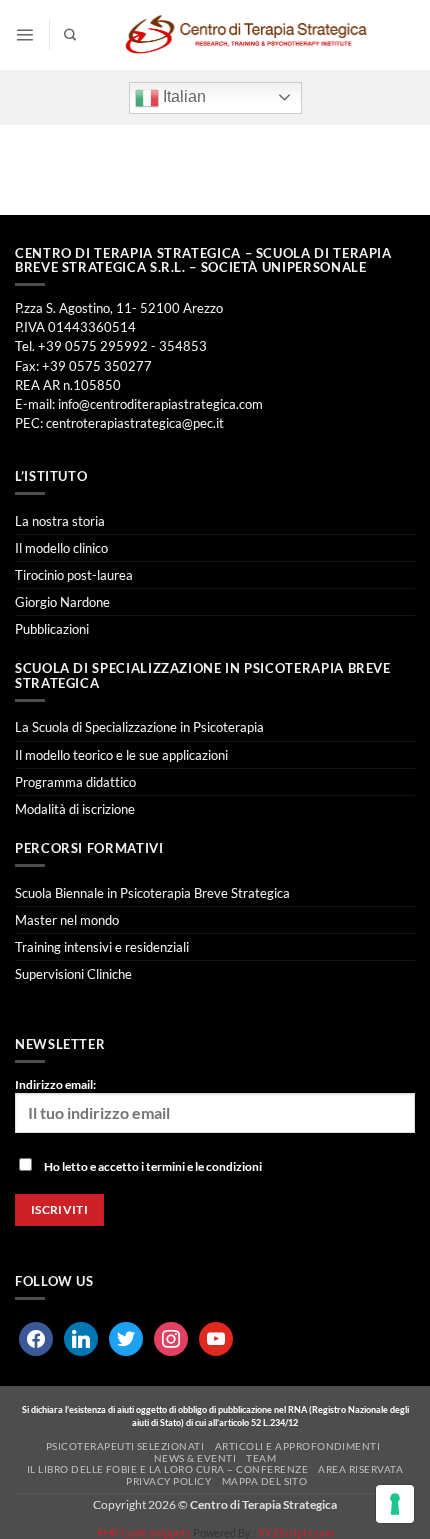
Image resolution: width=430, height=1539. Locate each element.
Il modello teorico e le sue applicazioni (121, 755)
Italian (182, 96)
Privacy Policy (168, 1481)
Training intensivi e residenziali (102, 947)
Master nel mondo (67, 920)
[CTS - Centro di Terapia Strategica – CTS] (246, 34)
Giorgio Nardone (62, 602)
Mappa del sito (265, 1481)
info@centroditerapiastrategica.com (160, 404)
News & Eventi (195, 1458)
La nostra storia (60, 521)
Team (261, 1458)
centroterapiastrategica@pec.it (135, 423)
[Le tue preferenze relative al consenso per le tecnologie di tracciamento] (395, 1504)
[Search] (70, 35)
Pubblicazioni (52, 629)
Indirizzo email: (55, 1084)
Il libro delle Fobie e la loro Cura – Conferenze (168, 1469)
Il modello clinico (61, 548)
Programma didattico (75, 782)
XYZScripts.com (296, 1532)
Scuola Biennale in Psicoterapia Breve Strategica (152, 893)
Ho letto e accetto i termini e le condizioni (153, 1166)
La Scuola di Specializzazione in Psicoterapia (139, 727)
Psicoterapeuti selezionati (125, 1446)
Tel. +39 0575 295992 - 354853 (111, 346)
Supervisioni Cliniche (73, 974)
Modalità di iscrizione (75, 809)
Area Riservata (360, 1469)
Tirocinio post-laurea (74, 575)
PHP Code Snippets (144, 1532)
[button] (24, 34)
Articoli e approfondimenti (298, 1446)
